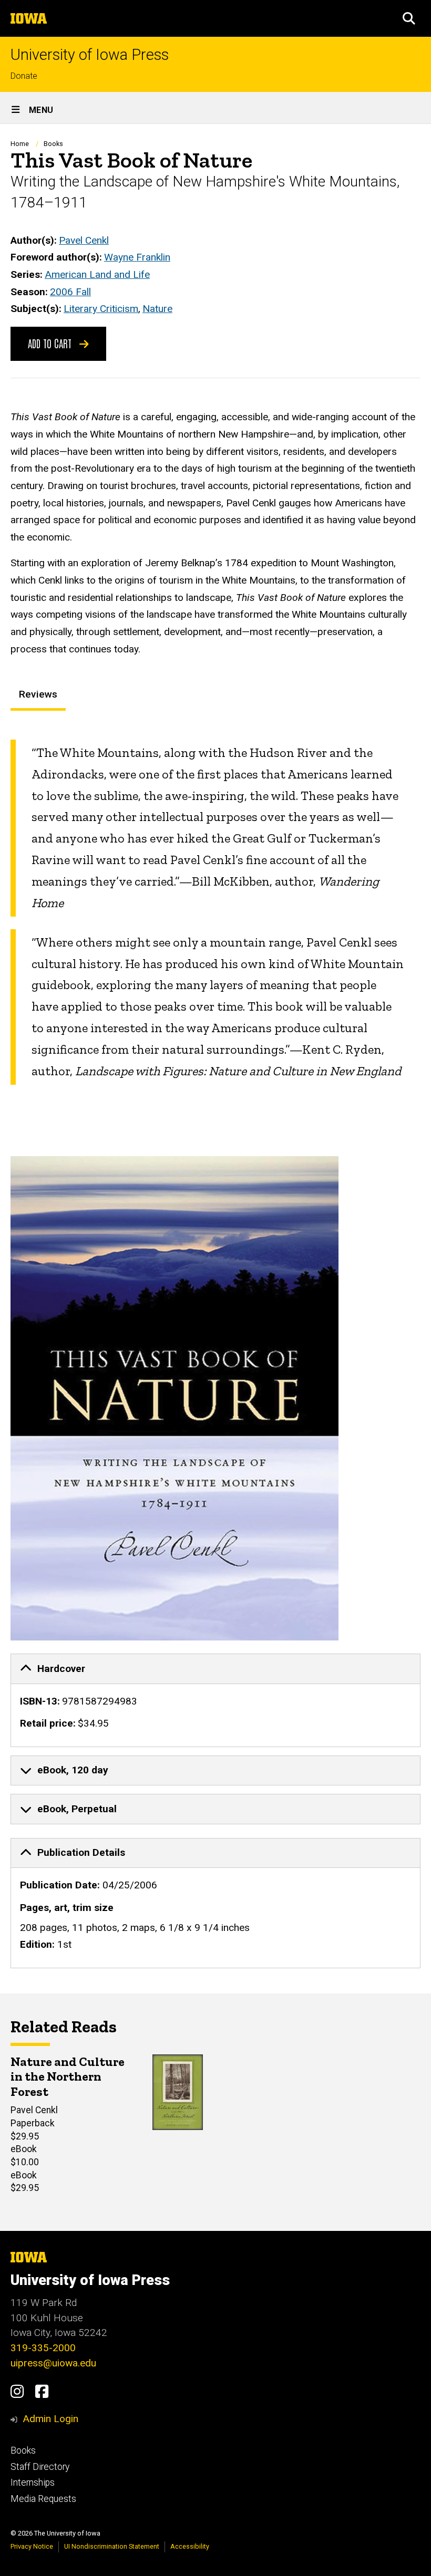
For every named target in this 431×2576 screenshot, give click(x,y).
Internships (33, 2482)
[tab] (215, 1669)
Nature (157, 309)
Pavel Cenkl (84, 240)
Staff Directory (40, 2467)
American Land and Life (97, 274)
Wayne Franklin (137, 257)
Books (53, 144)
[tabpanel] (215, 912)
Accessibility (190, 2546)
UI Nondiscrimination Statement (112, 2546)
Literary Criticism (101, 309)
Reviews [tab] (38, 694)
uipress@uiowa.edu (53, 2363)
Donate (24, 76)
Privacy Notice (32, 2546)
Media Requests (43, 2499)
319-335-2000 (43, 2348)
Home (20, 144)
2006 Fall (70, 292)
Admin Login (50, 2419)
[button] (409, 18)
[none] (215, 1700)
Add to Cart (51, 343)
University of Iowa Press (90, 55)
